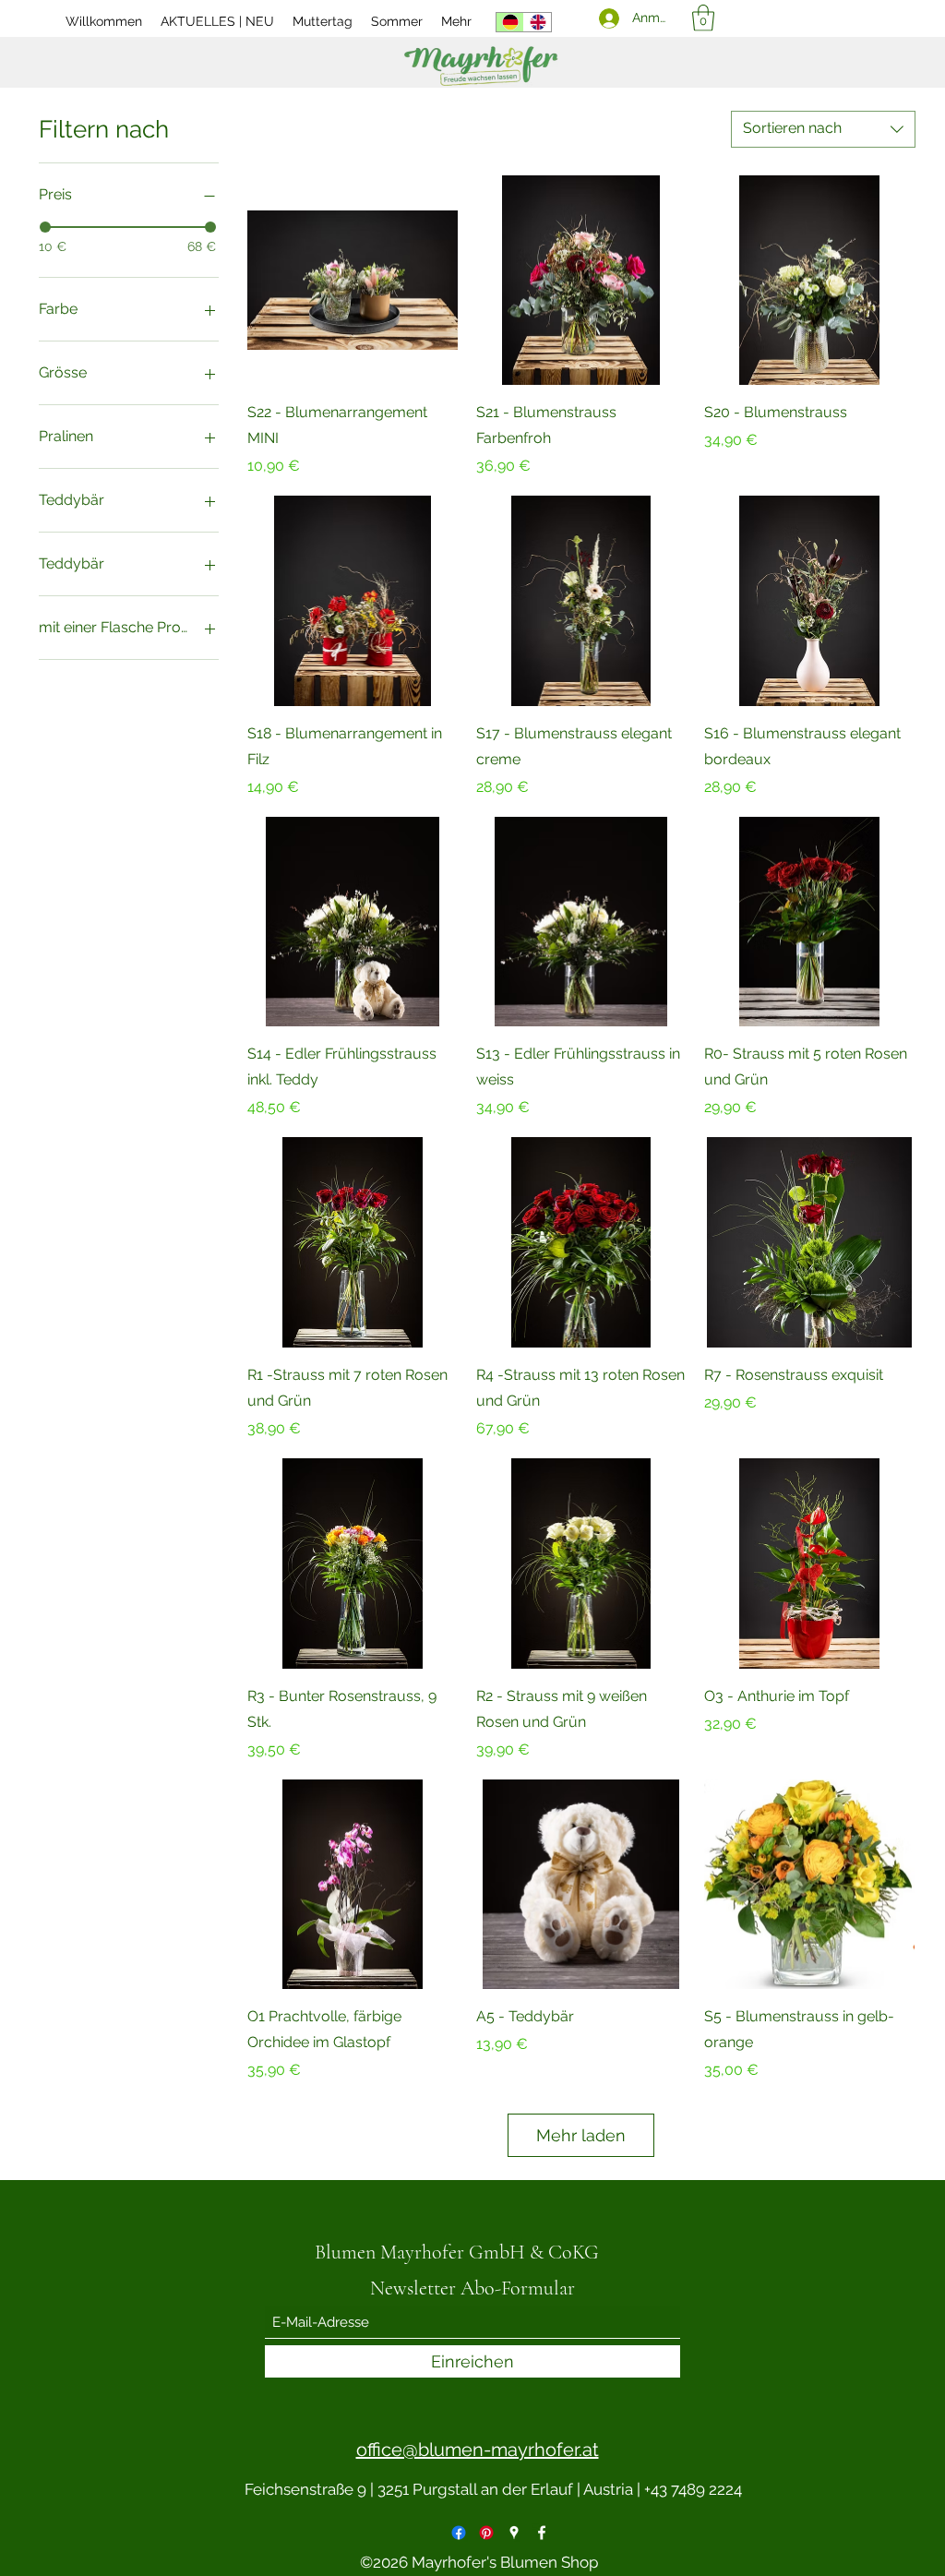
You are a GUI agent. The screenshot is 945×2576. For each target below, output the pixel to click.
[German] (510, 22)
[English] (537, 22)
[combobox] (823, 129)
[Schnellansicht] (353, 281)
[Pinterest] (486, 2533)
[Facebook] (459, 2533)
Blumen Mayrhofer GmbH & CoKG (457, 2252)
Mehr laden (581, 2135)
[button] (703, 18)
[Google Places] (514, 2533)
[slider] (45, 227)
